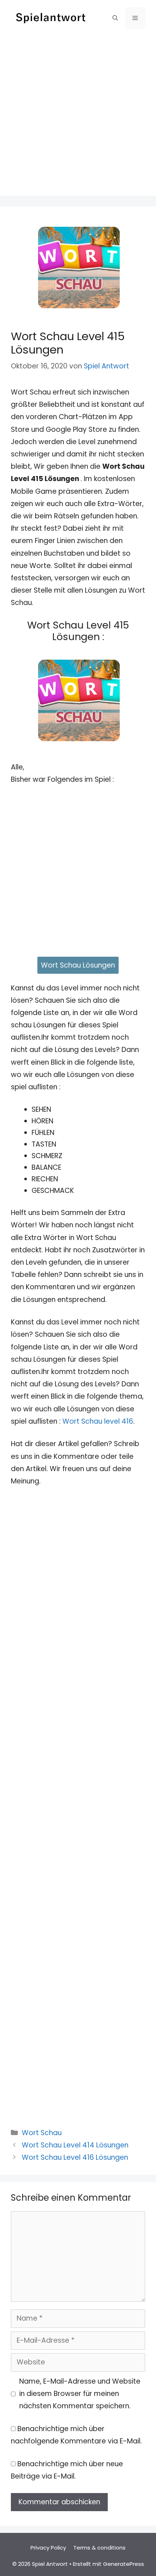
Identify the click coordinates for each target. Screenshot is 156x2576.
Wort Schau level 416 (98, 1421)
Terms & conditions (99, 2548)
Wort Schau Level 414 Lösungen (75, 2145)
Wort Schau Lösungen (78, 965)
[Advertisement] (78, 118)
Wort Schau (42, 2133)
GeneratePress (124, 2564)
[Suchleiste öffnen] (115, 18)
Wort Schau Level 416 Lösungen (75, 2157)
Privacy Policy (48, 2548)
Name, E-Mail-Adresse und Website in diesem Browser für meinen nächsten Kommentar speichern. (80, 2394)
